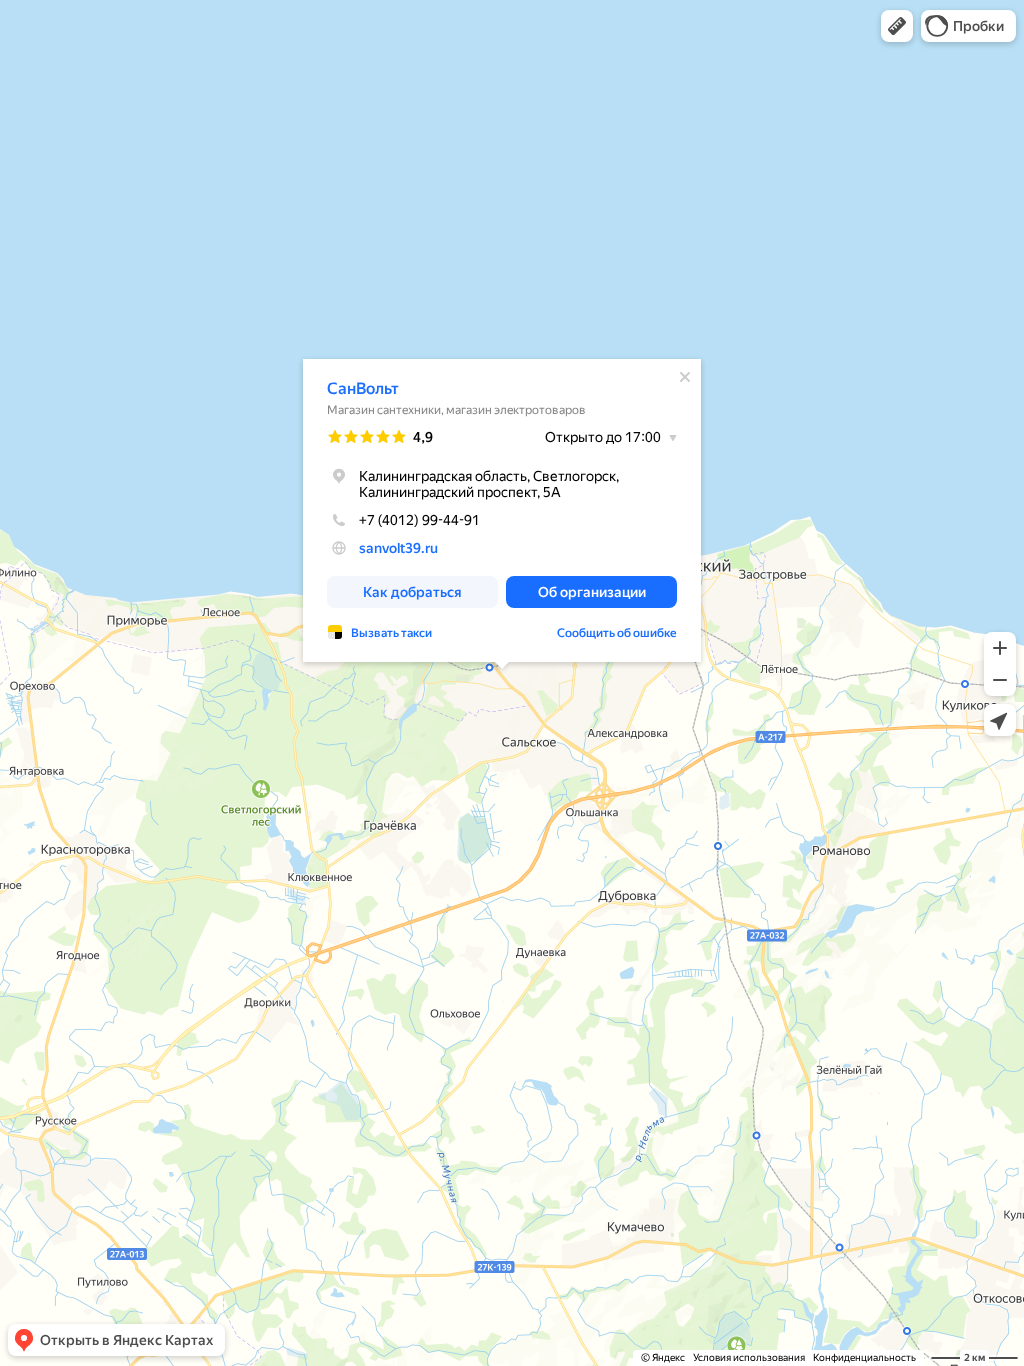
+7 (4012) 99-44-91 (419, 520)
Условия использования (749, 1357)
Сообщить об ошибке (617, 633)
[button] (897, 26)
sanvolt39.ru (398, 548)
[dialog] (502, 510)
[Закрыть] (685, 377)
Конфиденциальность (864, 1357)
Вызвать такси (391, 633)
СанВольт (363, 388)
